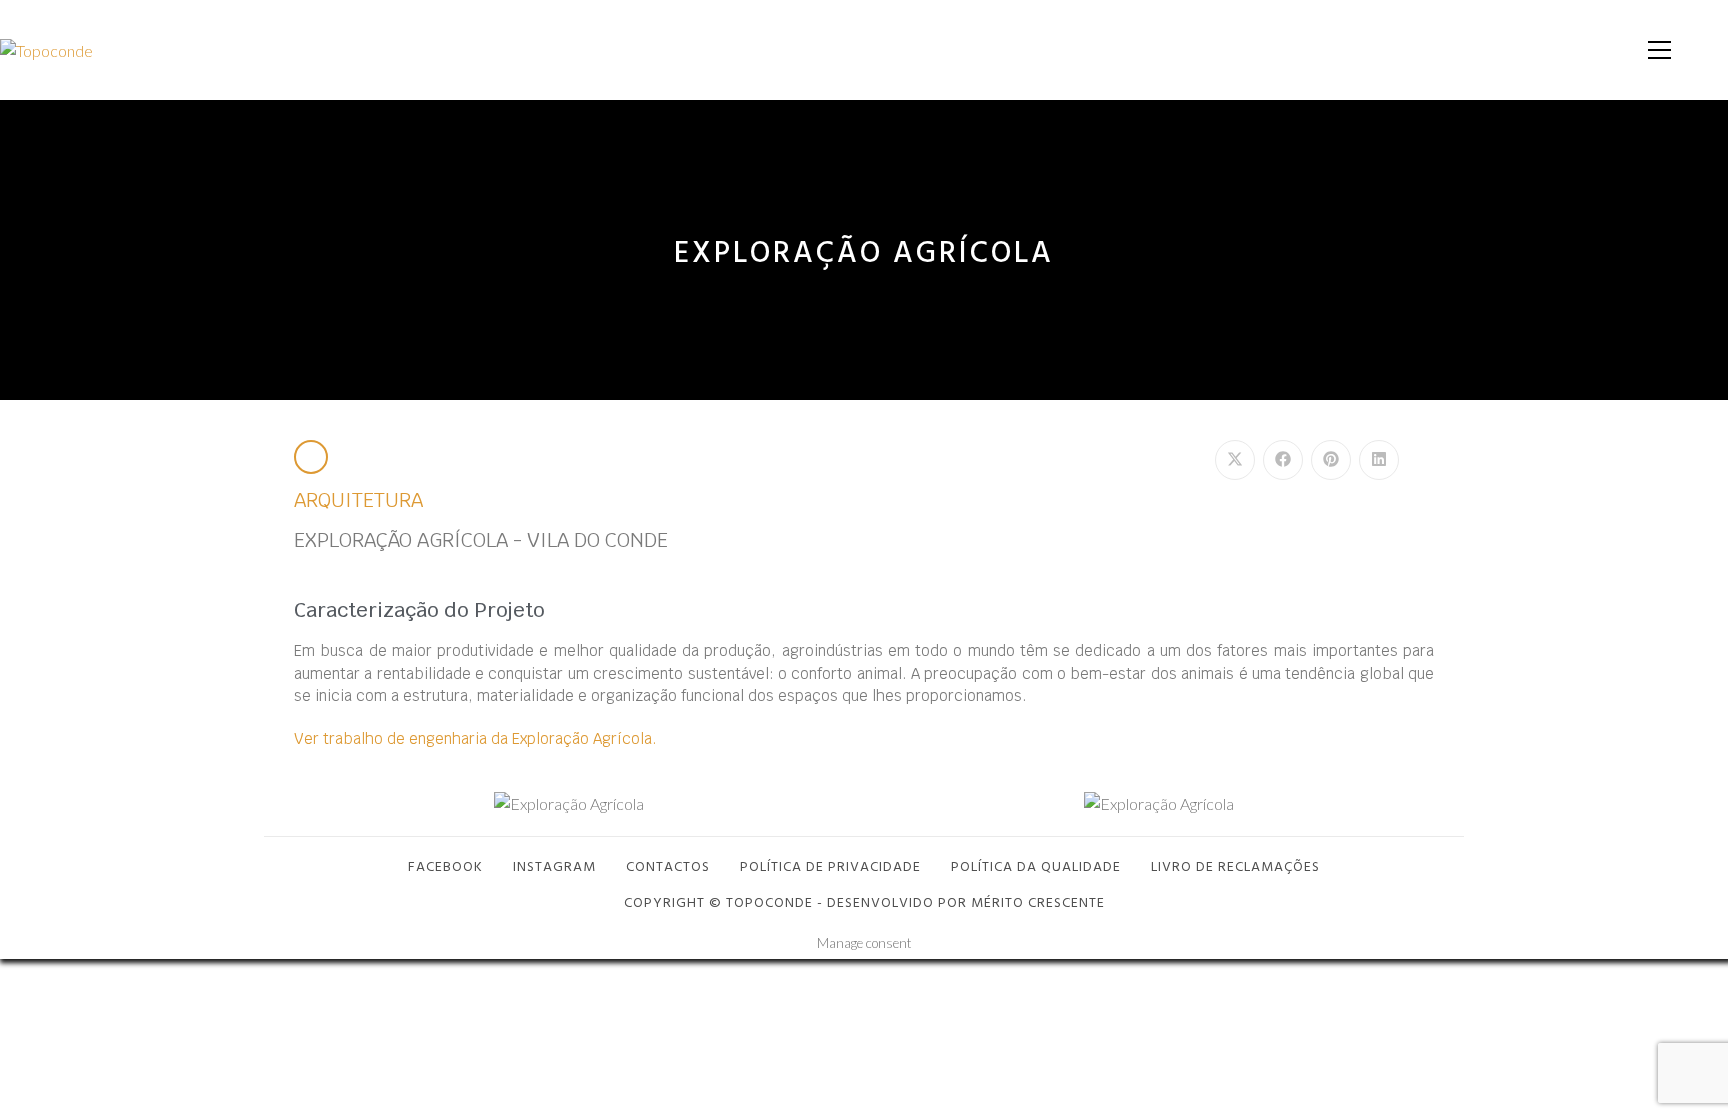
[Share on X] (1235, 460)
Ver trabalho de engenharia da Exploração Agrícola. (475, 738)
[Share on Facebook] (1283, 460)
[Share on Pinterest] (1331, 460)
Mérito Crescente (1038, 901)
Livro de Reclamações (1235, 865)
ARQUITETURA (358, 500)
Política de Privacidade (830, 865)
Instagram (554, 865)
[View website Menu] (1659, 50)
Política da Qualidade (1036, 865)
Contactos (668, 865)
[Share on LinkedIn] (1379, 460)
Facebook (445, 865)
